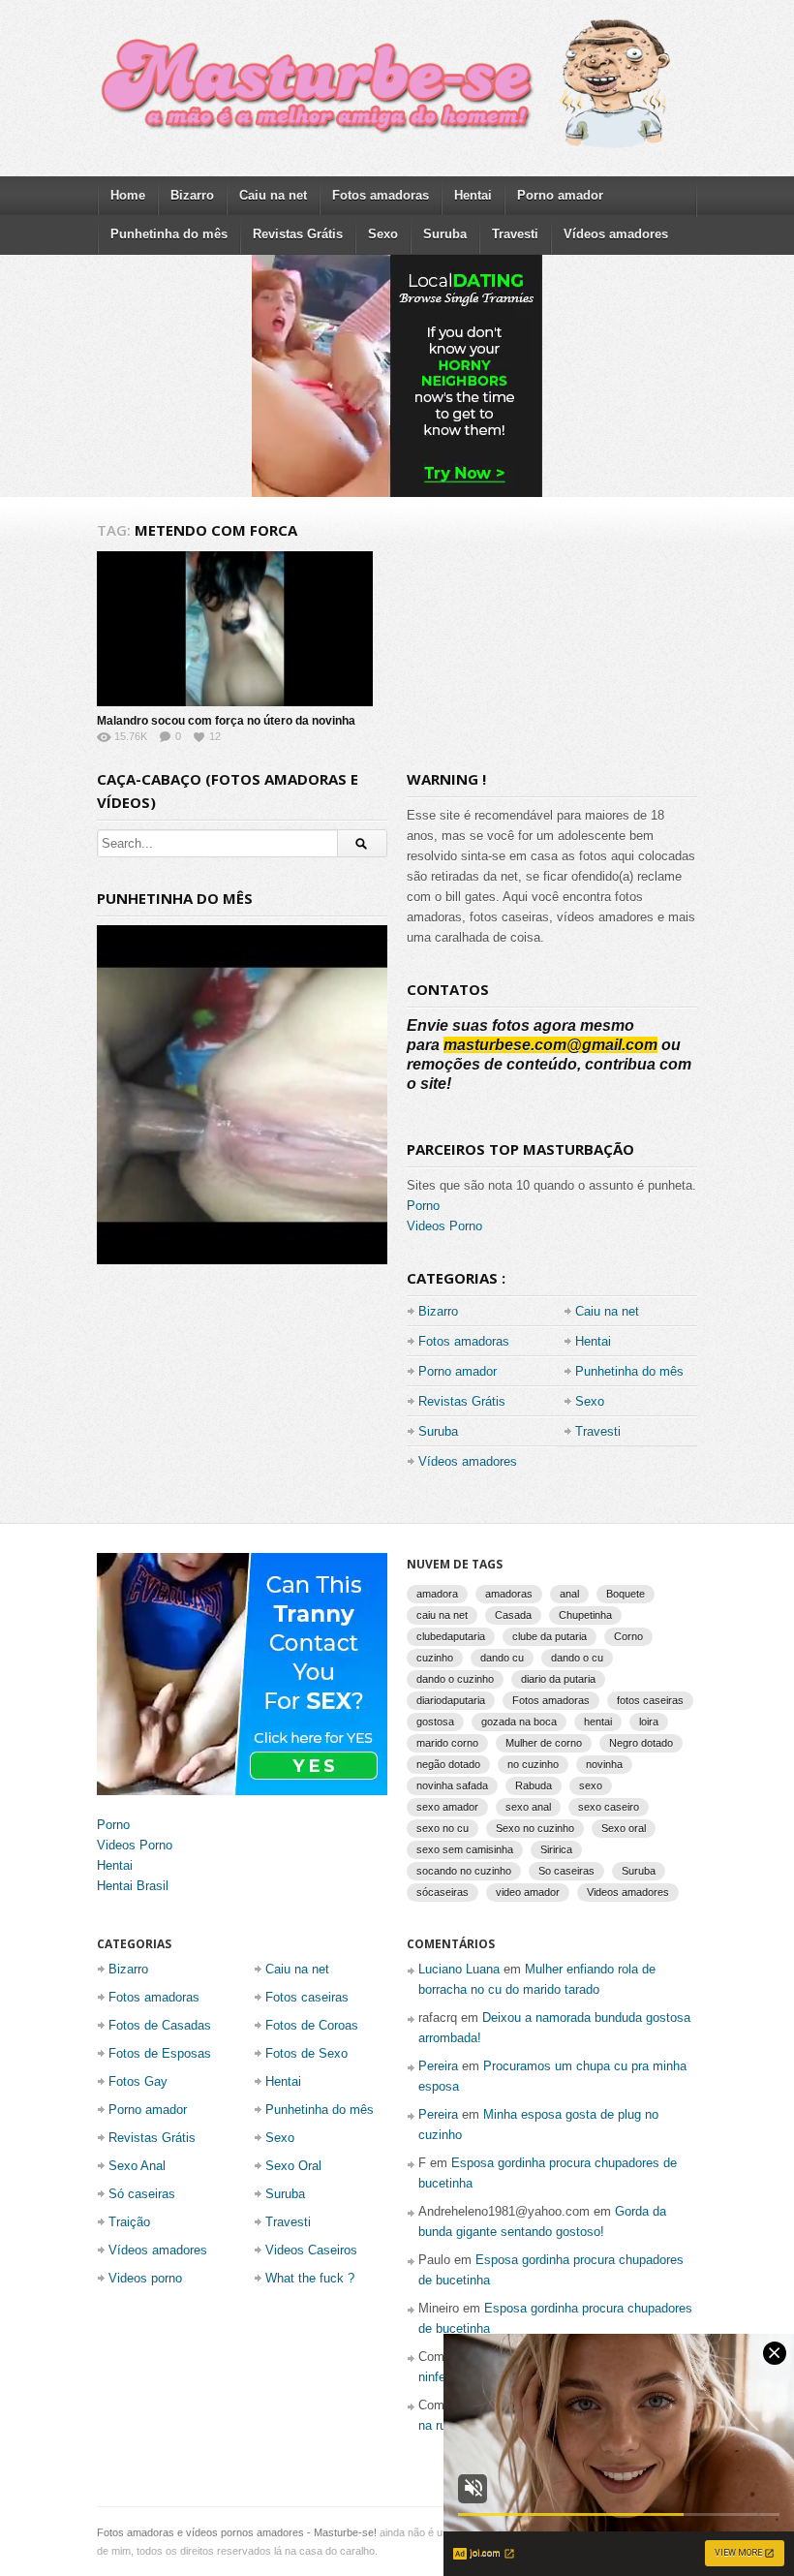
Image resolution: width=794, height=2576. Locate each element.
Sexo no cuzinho (535, 1828)
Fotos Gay (138, 2081)
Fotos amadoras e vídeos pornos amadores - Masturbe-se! (237, 2532)
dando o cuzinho (455, 1679)
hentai (598, 1722)
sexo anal (528, 1807)
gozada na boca (519, 1722)
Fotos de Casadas (160, 2025)
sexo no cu (443, 1828)
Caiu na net (273, 195)
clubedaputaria (451, 1636)
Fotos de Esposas (160, 2053)
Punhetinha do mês (169, 234)
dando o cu (577, 1658)
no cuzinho (533, 1764)
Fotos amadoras (381, 195)
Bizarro (192, 195)
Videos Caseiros (311, 2250)
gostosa (435, 1722)
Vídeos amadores (616, 234)
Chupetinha (585, 1615)
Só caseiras (142, 2194)
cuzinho (435, 1658)
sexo (591, 1785)
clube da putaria (550, 1636)
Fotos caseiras (307, 1997)
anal (569, 1594)
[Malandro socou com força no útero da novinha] (235, 629)
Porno (423, 1206)
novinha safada (452, 1785)
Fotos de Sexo (306, 2053)
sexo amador (447, 1807)
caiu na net (442, 1615)
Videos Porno (444, 1226)
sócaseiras (443, 1892)
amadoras (509, 1594)
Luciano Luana (459, 1969)
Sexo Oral (293, 2166)
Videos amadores (628, 1892)
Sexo (383, 234)
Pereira (438, 2066)
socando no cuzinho (464, 1871)
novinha (604, 1764)
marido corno (447, 1743)
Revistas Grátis (298, 234)
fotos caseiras (650, 1700)
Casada (513, 1615)
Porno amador (560, 195)
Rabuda (534, 1785)
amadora (437, 1594)
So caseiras (566, 1871)
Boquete (626, 1594)
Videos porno (145, 2278)
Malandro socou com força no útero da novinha (226, 721)
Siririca (556, 1849)
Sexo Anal (137, 2166)
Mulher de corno (544, 1743)
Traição (129, 2222)
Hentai (473, 195)
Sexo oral (624, 1828)
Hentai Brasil (133, 1886)
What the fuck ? (310, 2278)
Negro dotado (641, 1743)
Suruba (445, 234)
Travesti (515, 234)
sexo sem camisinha (465, 1849)
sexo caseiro (609, 1807)
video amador (528, 1892)
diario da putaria (558, 1679)
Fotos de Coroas (312, 2025)
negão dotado (448, 1764)
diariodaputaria (451, 1700)
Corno (628, 1636)
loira (649, 1722)
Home (128, 195)
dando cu (502, 1658)
